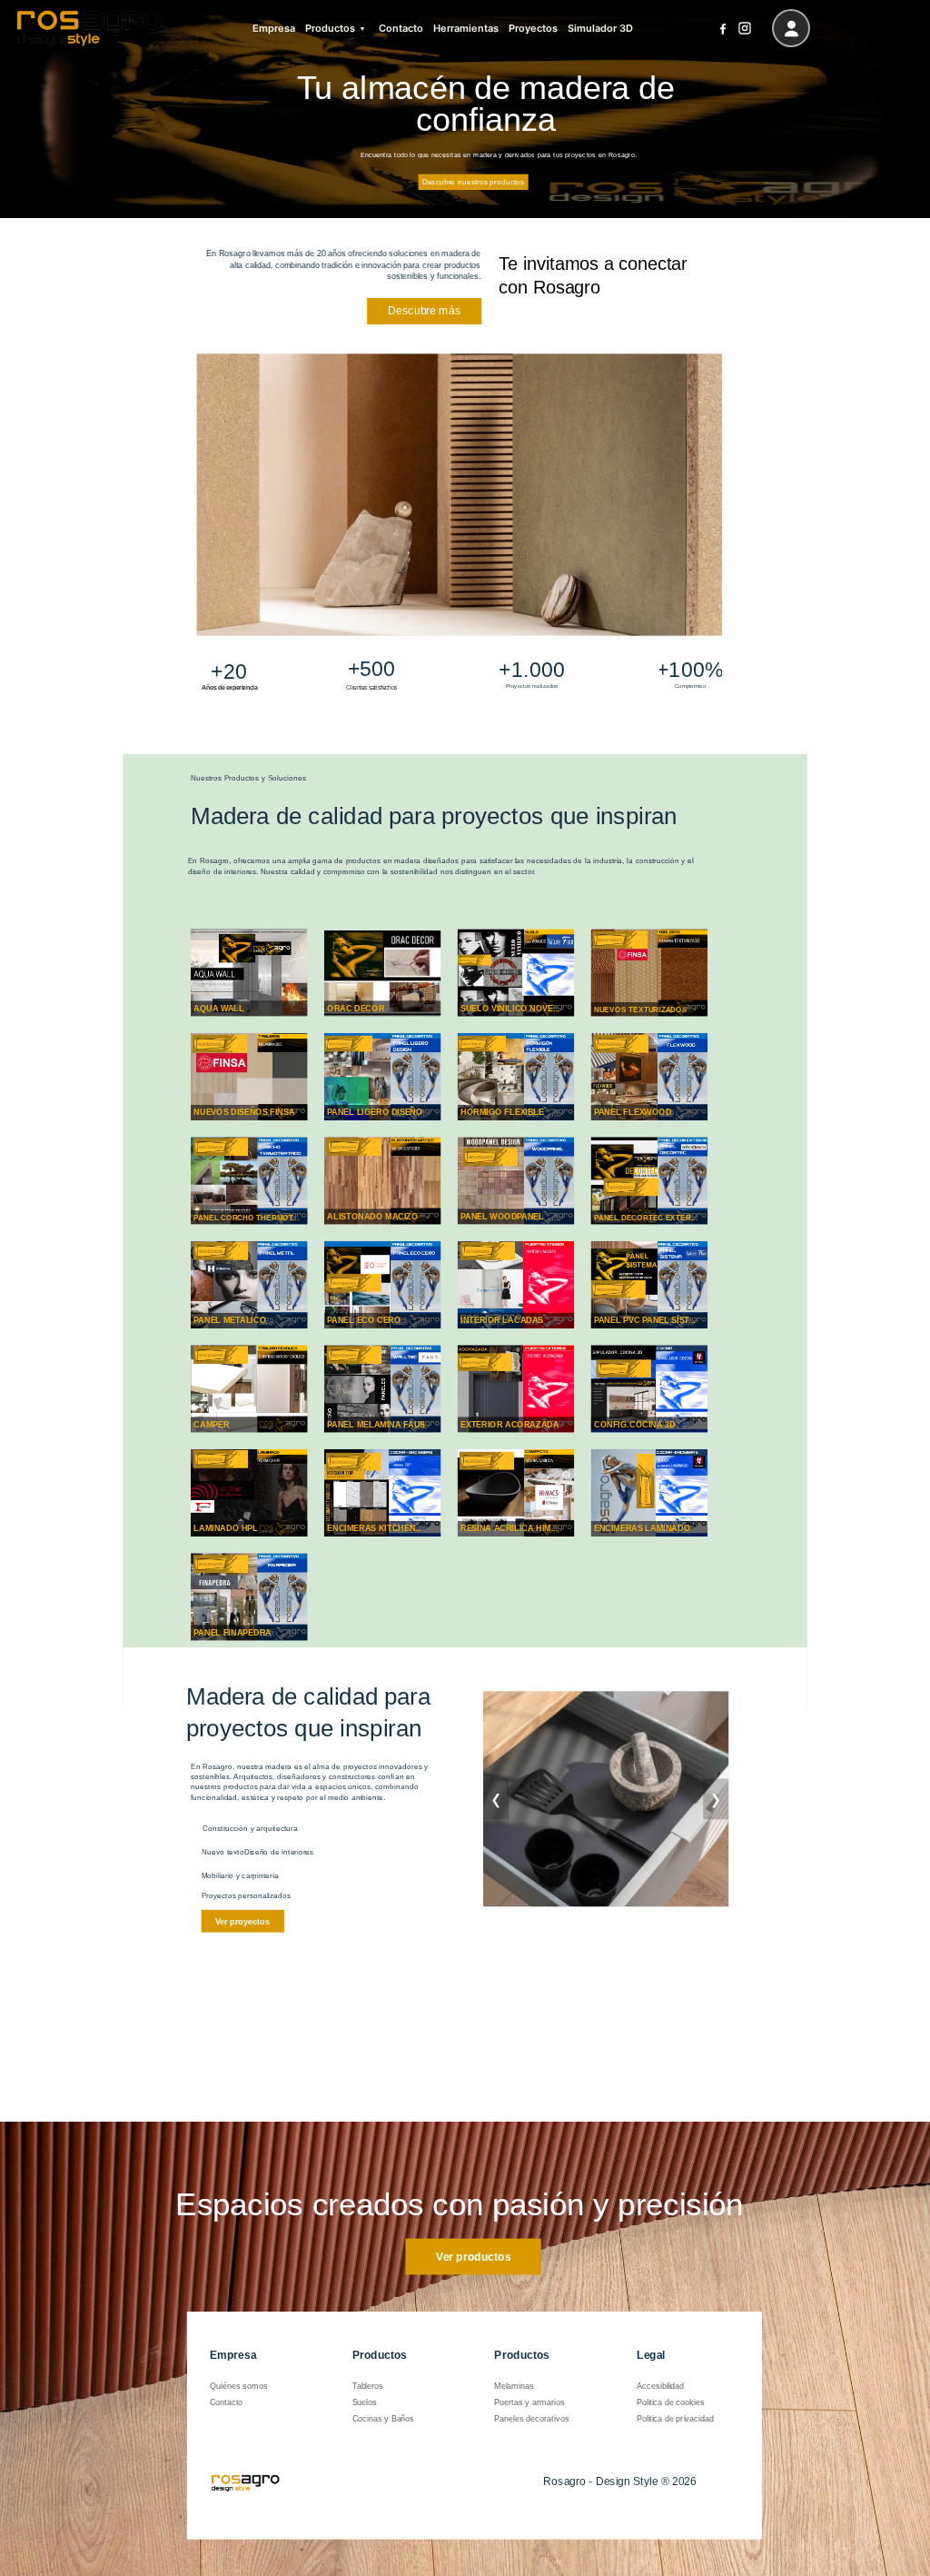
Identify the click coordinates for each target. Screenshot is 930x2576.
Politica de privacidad (675, 2419)
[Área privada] (791, 28)
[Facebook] (722, 29)
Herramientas (466, 28)
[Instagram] (744, 29)
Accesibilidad (660, 2385)
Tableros (368, 2385)
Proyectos (533, 28)
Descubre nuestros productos (474, 182)
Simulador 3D (600, 28)
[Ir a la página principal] (89, 28)
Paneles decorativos (531, 2419)
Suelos (365, 2402)
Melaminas (514, 2385)
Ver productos (473, 2256)
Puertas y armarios (529, 2402)
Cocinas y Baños (384, 2419)
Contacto (401, 28)
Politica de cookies (671, 2402)
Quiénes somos (239, 2385)
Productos (330, 28)
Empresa (274, 28)
